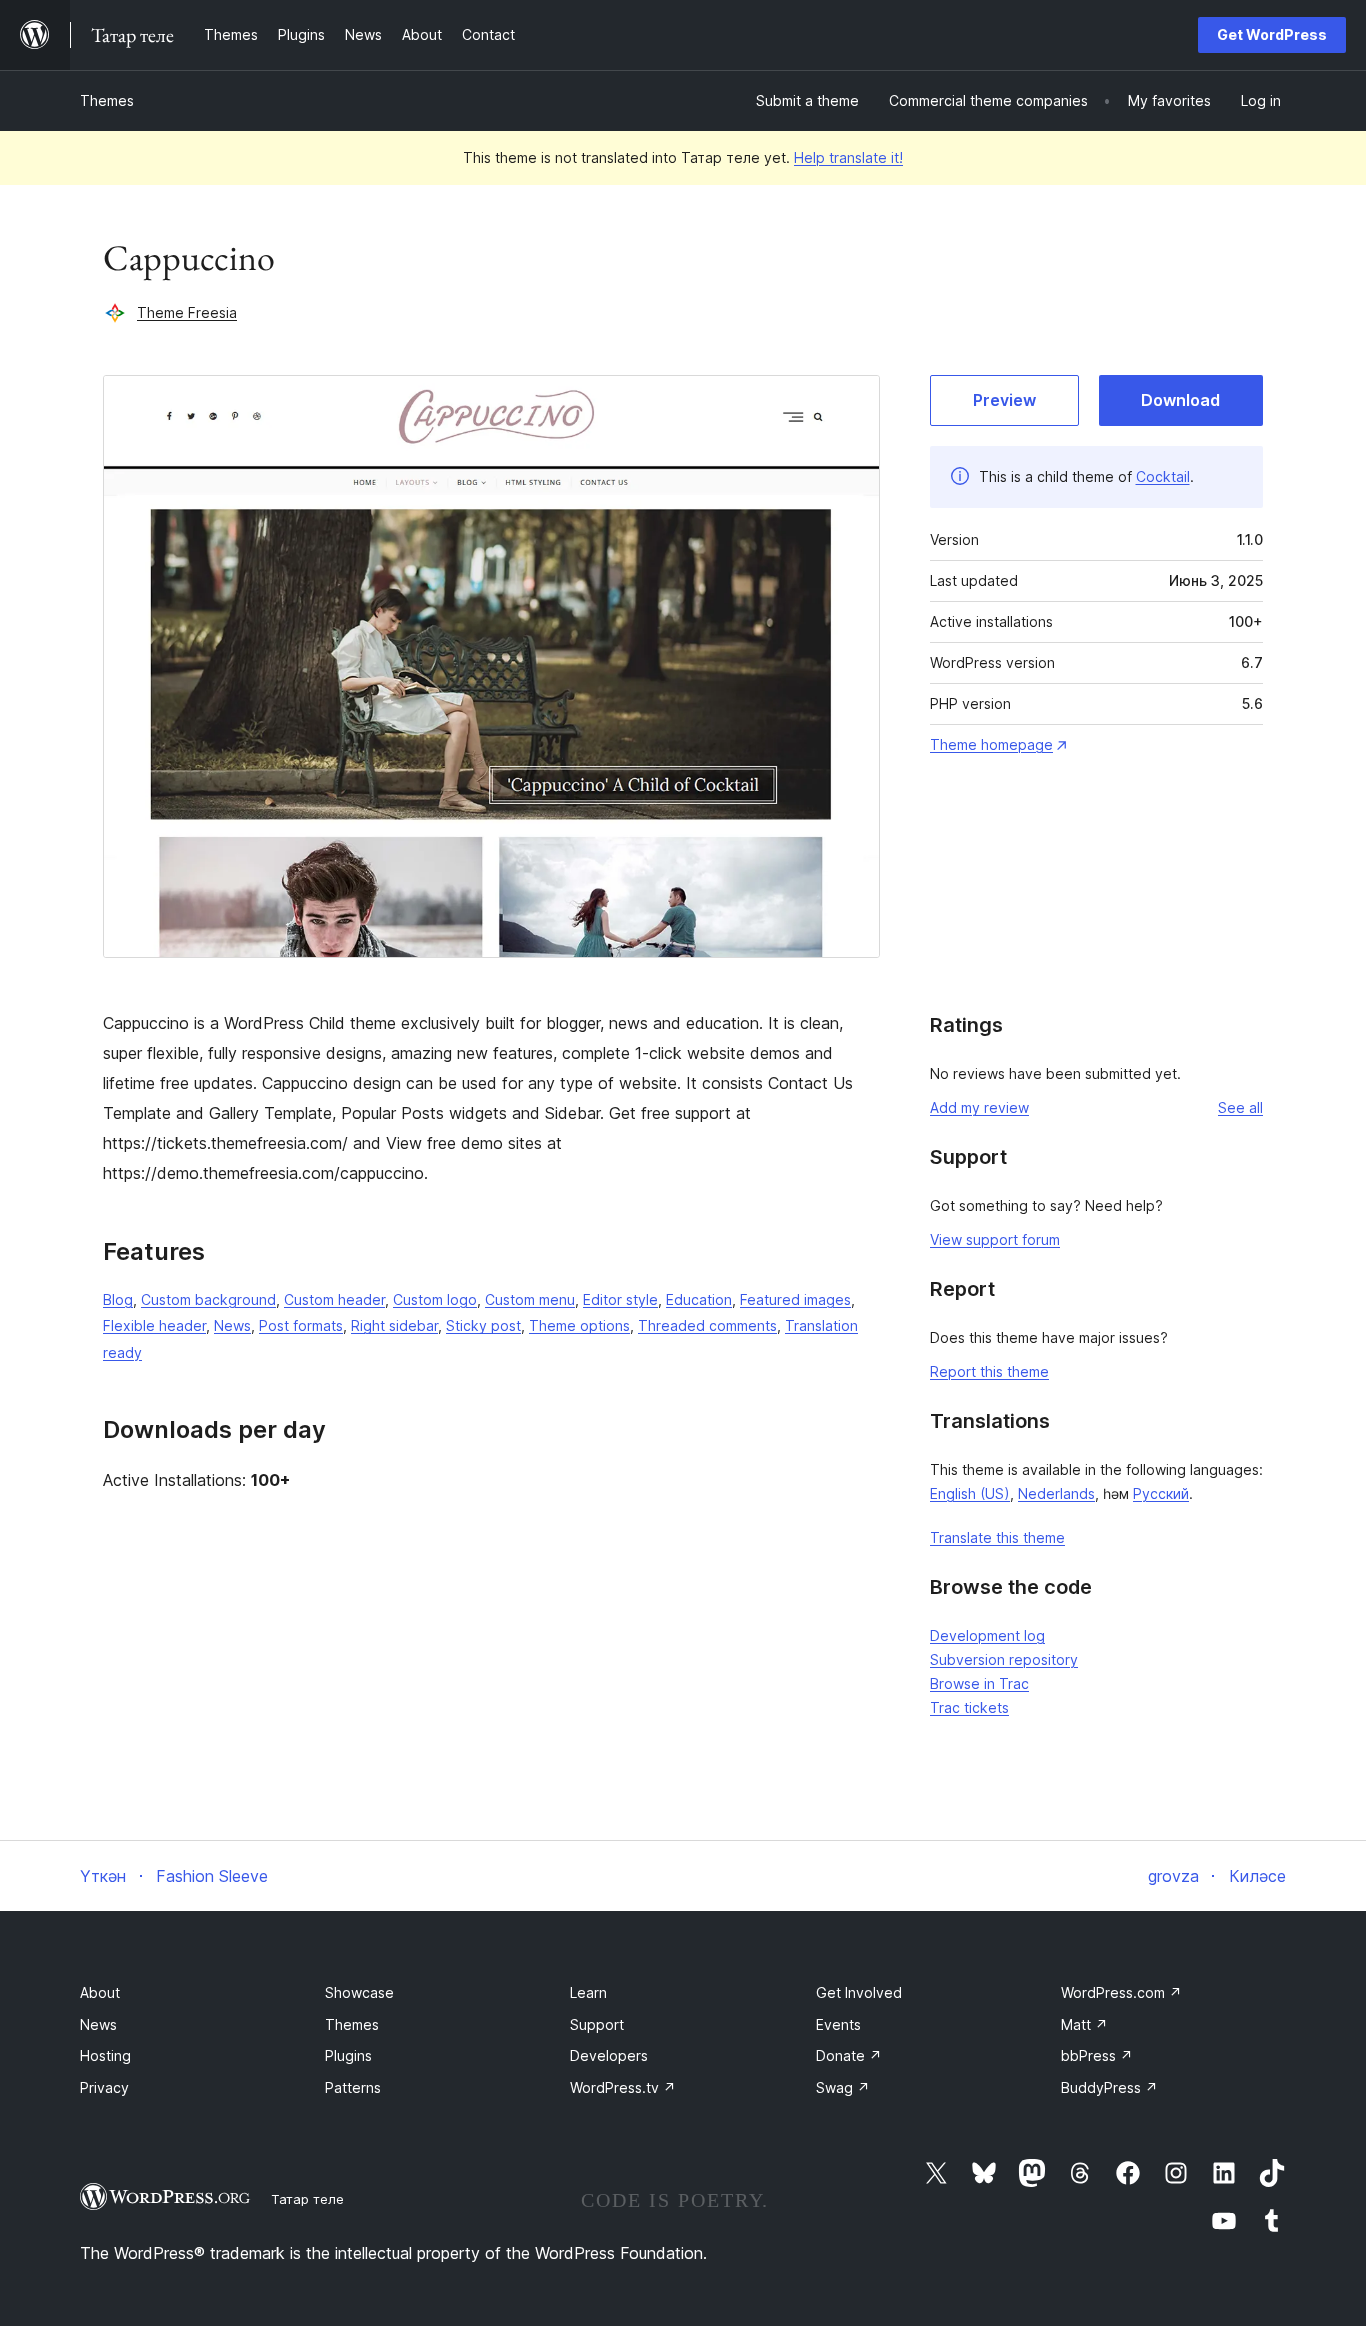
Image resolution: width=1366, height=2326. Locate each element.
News (232, 1325)
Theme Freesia (187, 312)
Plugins (348, 2055)
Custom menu (530, 1299)
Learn (588, 1992)
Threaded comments (707, 1325)
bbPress (1097, 2055)
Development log (987, 1635)
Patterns (353, 2087)
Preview (1004, 400)
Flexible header (154, 1325)
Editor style (620, 1299)
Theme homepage (991, 744)
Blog (118, 1299)
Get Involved (859, 1992)
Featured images (795, 1299)
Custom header (334, 1299)
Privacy (104, 2087)
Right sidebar (394, 1325)
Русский (1161, 1493)
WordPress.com (1121, 1992)
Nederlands (1056, 1493)
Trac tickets (969, 1707)
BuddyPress (1109, 2087)
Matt (1084, 2024)
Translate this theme (997, 1537)
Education (699, 1299)
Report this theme (989, 1371)
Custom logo (435, 1299)
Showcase (359, 1992)
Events (838, 2024)
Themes (107, 100)
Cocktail (1163, 476)
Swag (843, 2087)
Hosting (105, 2055)
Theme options (579, 1325)
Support (597, 2024)
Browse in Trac (979, 1683)
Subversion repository (1004, 1659)
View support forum (995, 1239)
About (100, 1992)
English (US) (970, 1493)
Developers (609, 2055)
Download (1180, 400)
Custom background (208, 1299)
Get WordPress (1272, 34)
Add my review (979, 1107)
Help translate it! (848, 157)
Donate (849, 2055)
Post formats (301, 1325)
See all (1240, 1107)
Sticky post (483, 1325)
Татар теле (307, 2199)
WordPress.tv (623, 2087)
